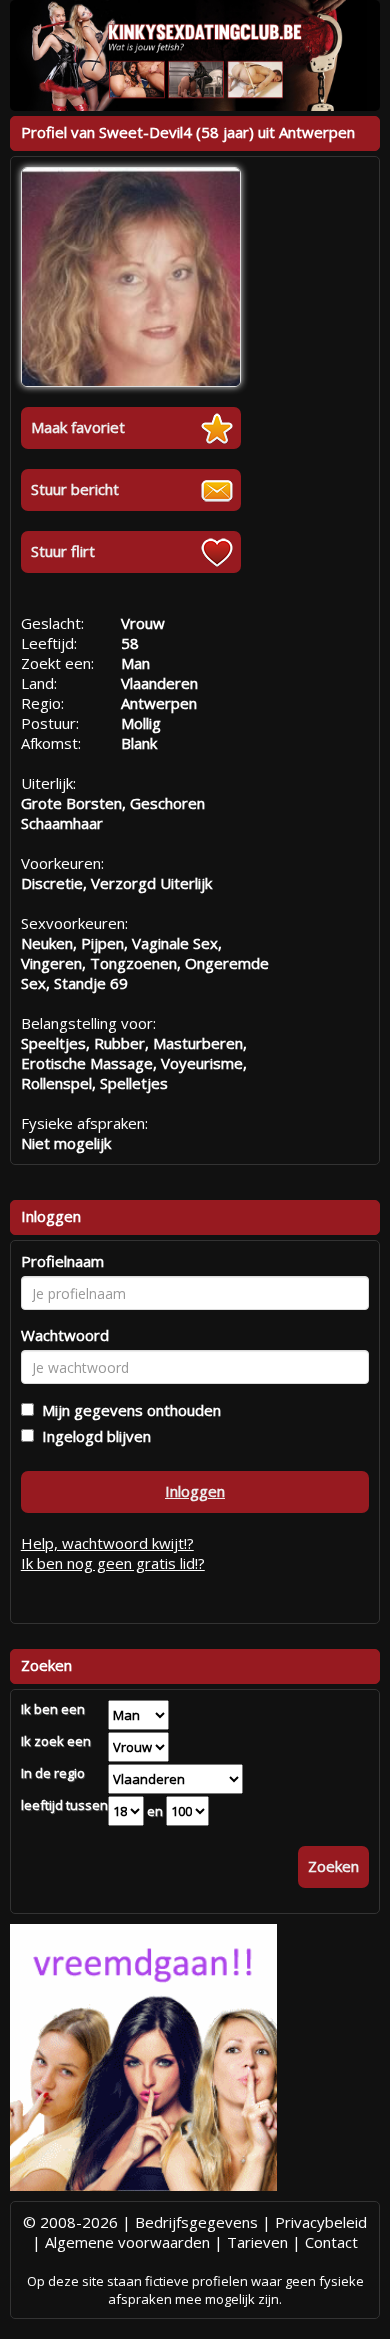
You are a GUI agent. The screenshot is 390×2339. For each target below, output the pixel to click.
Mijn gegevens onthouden (127, 1410)
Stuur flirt (63, 551)
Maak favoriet (78, 427)
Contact (331, 2242)
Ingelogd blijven (92, 1436)
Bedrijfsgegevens (196, 2222)
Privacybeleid (321, 2222)
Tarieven (257, 2242)
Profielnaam (62, 1261)
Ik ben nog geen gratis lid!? (113, 1563)
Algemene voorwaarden (127, 2242)
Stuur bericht (75, 489)
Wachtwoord (65, 1335)
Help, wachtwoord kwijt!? (107, 1543)
